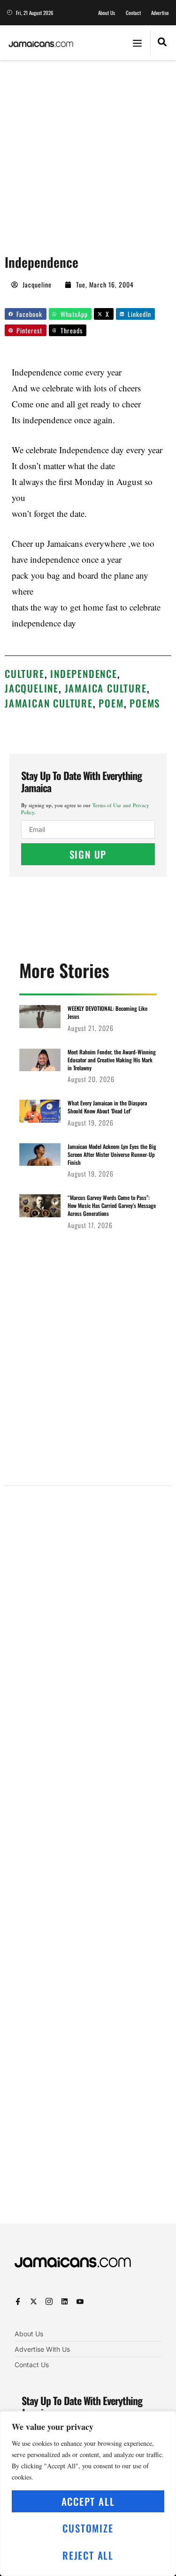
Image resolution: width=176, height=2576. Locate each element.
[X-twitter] (34, 2301)
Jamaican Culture (49, 703)
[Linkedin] (65, 2301)
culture (25, 673)
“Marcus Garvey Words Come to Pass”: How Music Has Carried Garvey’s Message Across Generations (112, 1205)
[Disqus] (88, 1862)
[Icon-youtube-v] (80, 2301)
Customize (88, 2528)
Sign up (88, 854)
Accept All (88, 2501)
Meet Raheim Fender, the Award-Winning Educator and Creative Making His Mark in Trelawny (112, 1060)
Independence (84, 673)
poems (145, 703)
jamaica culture (106, 688)
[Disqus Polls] (88, 1612)
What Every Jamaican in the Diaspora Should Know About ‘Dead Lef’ (107, 1107)
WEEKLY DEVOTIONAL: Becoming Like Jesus (107, 1012)
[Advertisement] (88, 152)
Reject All (88, 2555)
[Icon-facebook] (18, 2301)
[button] (137, 43)
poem (111, 703)
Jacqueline (32, 688)
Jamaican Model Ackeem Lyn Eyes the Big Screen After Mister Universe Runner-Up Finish (112, 1154)
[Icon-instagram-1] (49, 2301)
